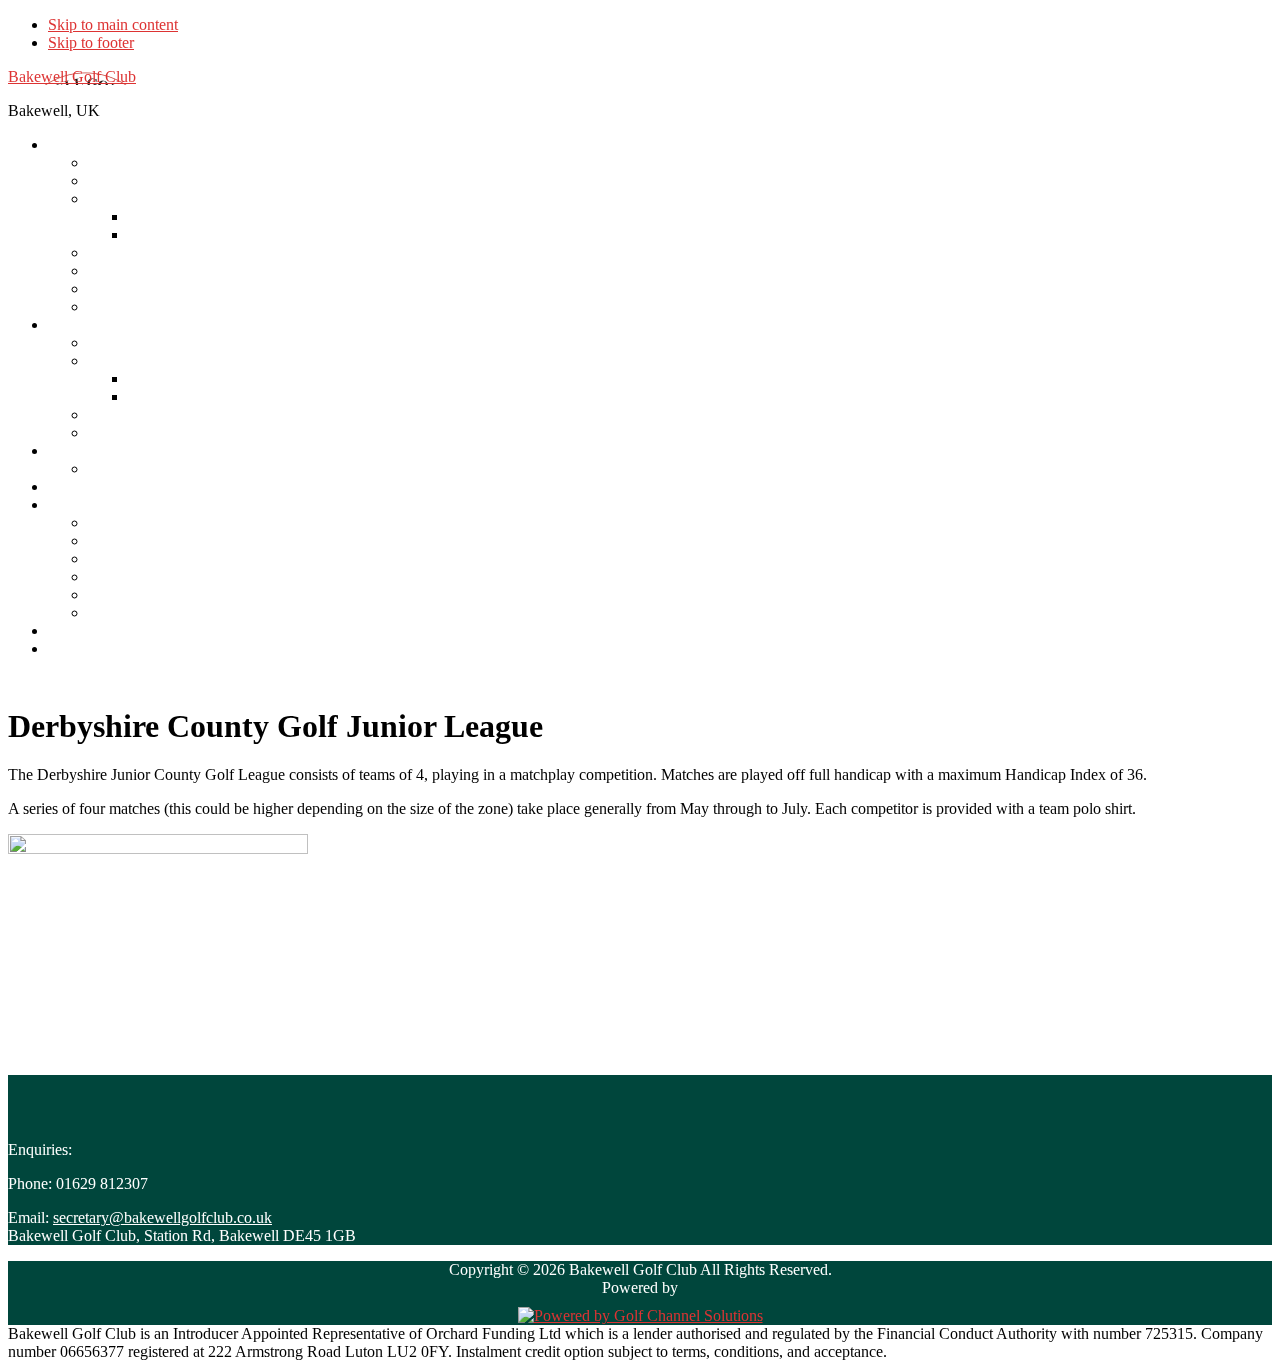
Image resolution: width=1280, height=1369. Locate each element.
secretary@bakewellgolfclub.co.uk (162, 1217)
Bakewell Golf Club (72, 76)
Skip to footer (91, 42)
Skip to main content (113, 24)
